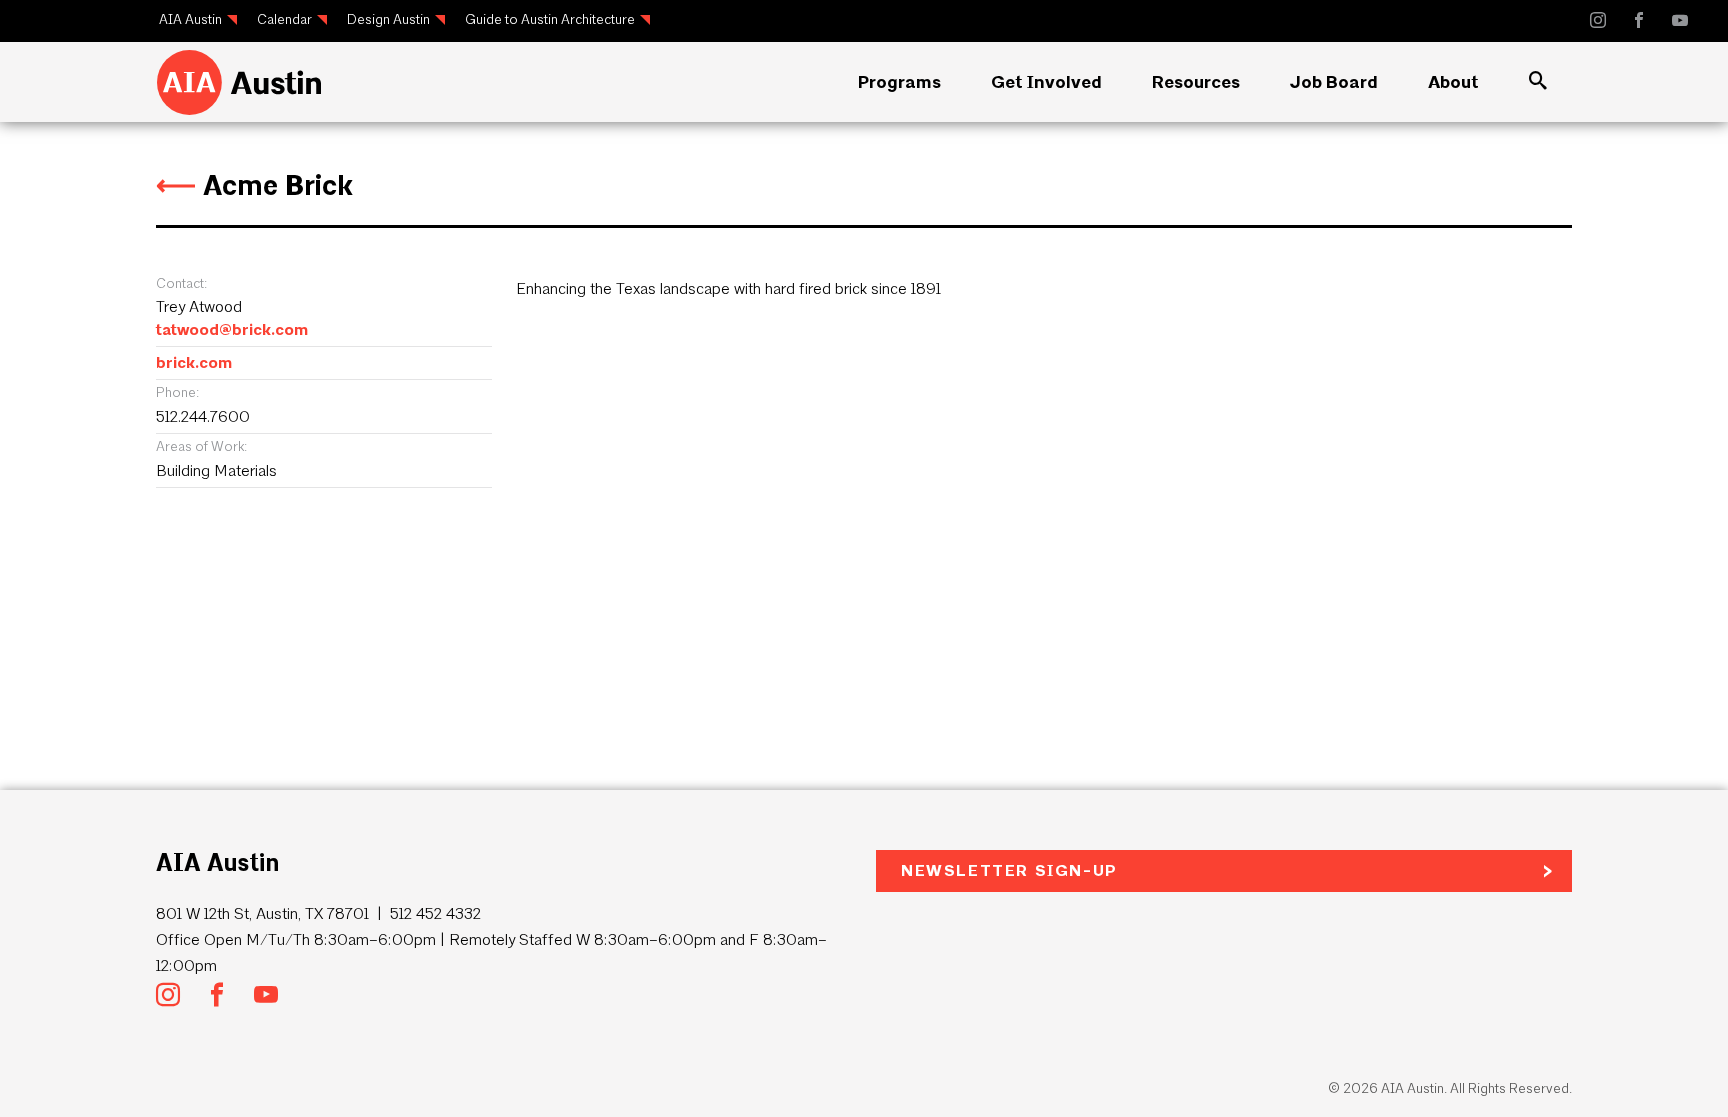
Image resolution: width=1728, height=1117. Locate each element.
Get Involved (1046, 82)
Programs (899, 82)
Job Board (1334, 82)
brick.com (194, 362)
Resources (1196, 82)
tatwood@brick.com (232, 329)
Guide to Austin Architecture (550, 19)
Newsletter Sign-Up (1009, 870)
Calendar (284, 19)
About (1453, 82)
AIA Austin (190, 19)
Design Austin (388, 19)
